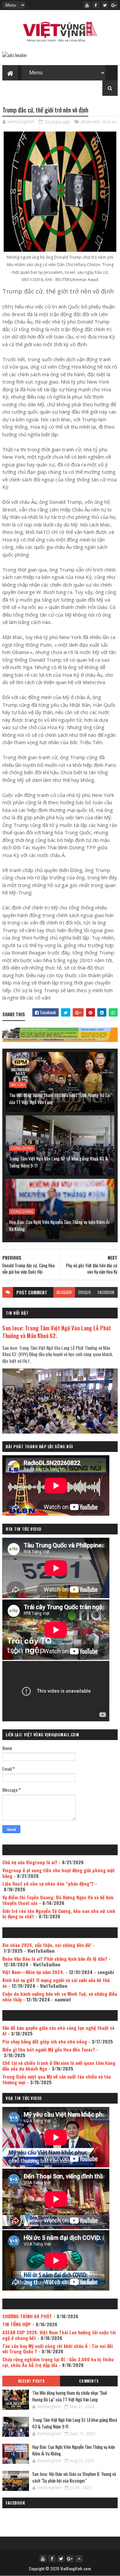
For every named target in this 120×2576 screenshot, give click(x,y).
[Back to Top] (79, 2559)
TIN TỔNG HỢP (17, 2324)
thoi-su (110, 122)
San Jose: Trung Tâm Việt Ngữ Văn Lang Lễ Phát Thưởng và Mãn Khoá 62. (57, 1332)
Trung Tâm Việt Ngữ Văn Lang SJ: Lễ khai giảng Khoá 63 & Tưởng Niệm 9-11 (58, 1162)
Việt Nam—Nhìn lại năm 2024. (33, 1972)
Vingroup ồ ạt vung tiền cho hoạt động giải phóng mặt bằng (58, 1873)
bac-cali (18, 1085)
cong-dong (22, 1148)
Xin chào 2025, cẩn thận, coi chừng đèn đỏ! (47, 1945)
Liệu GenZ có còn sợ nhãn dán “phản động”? (48, 1883)
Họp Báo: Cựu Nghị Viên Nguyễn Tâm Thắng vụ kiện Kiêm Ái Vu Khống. (59, 1225)
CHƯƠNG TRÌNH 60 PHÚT (27, 2316)
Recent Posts (31, 2381)
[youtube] (87, 5)
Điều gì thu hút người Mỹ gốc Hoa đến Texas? (49, 2049)
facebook (106, 1292)
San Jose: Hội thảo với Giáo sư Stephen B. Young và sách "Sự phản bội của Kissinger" (74, 2477)
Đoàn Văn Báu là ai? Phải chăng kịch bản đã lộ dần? (55, 1959)
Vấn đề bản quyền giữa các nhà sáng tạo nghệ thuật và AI (58, 2030)
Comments (89, 2381)
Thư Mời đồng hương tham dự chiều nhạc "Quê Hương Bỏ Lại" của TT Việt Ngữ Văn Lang (60, 1098)
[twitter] (105, 5)
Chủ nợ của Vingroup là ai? (30, 1862)
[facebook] (96, 5)
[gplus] (114, 5)
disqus (85, 1292)
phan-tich (90, 122)
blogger (64, 1292)
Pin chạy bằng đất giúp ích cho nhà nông (45, 2041)
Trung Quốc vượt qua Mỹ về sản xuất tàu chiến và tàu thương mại (57, 2079)
